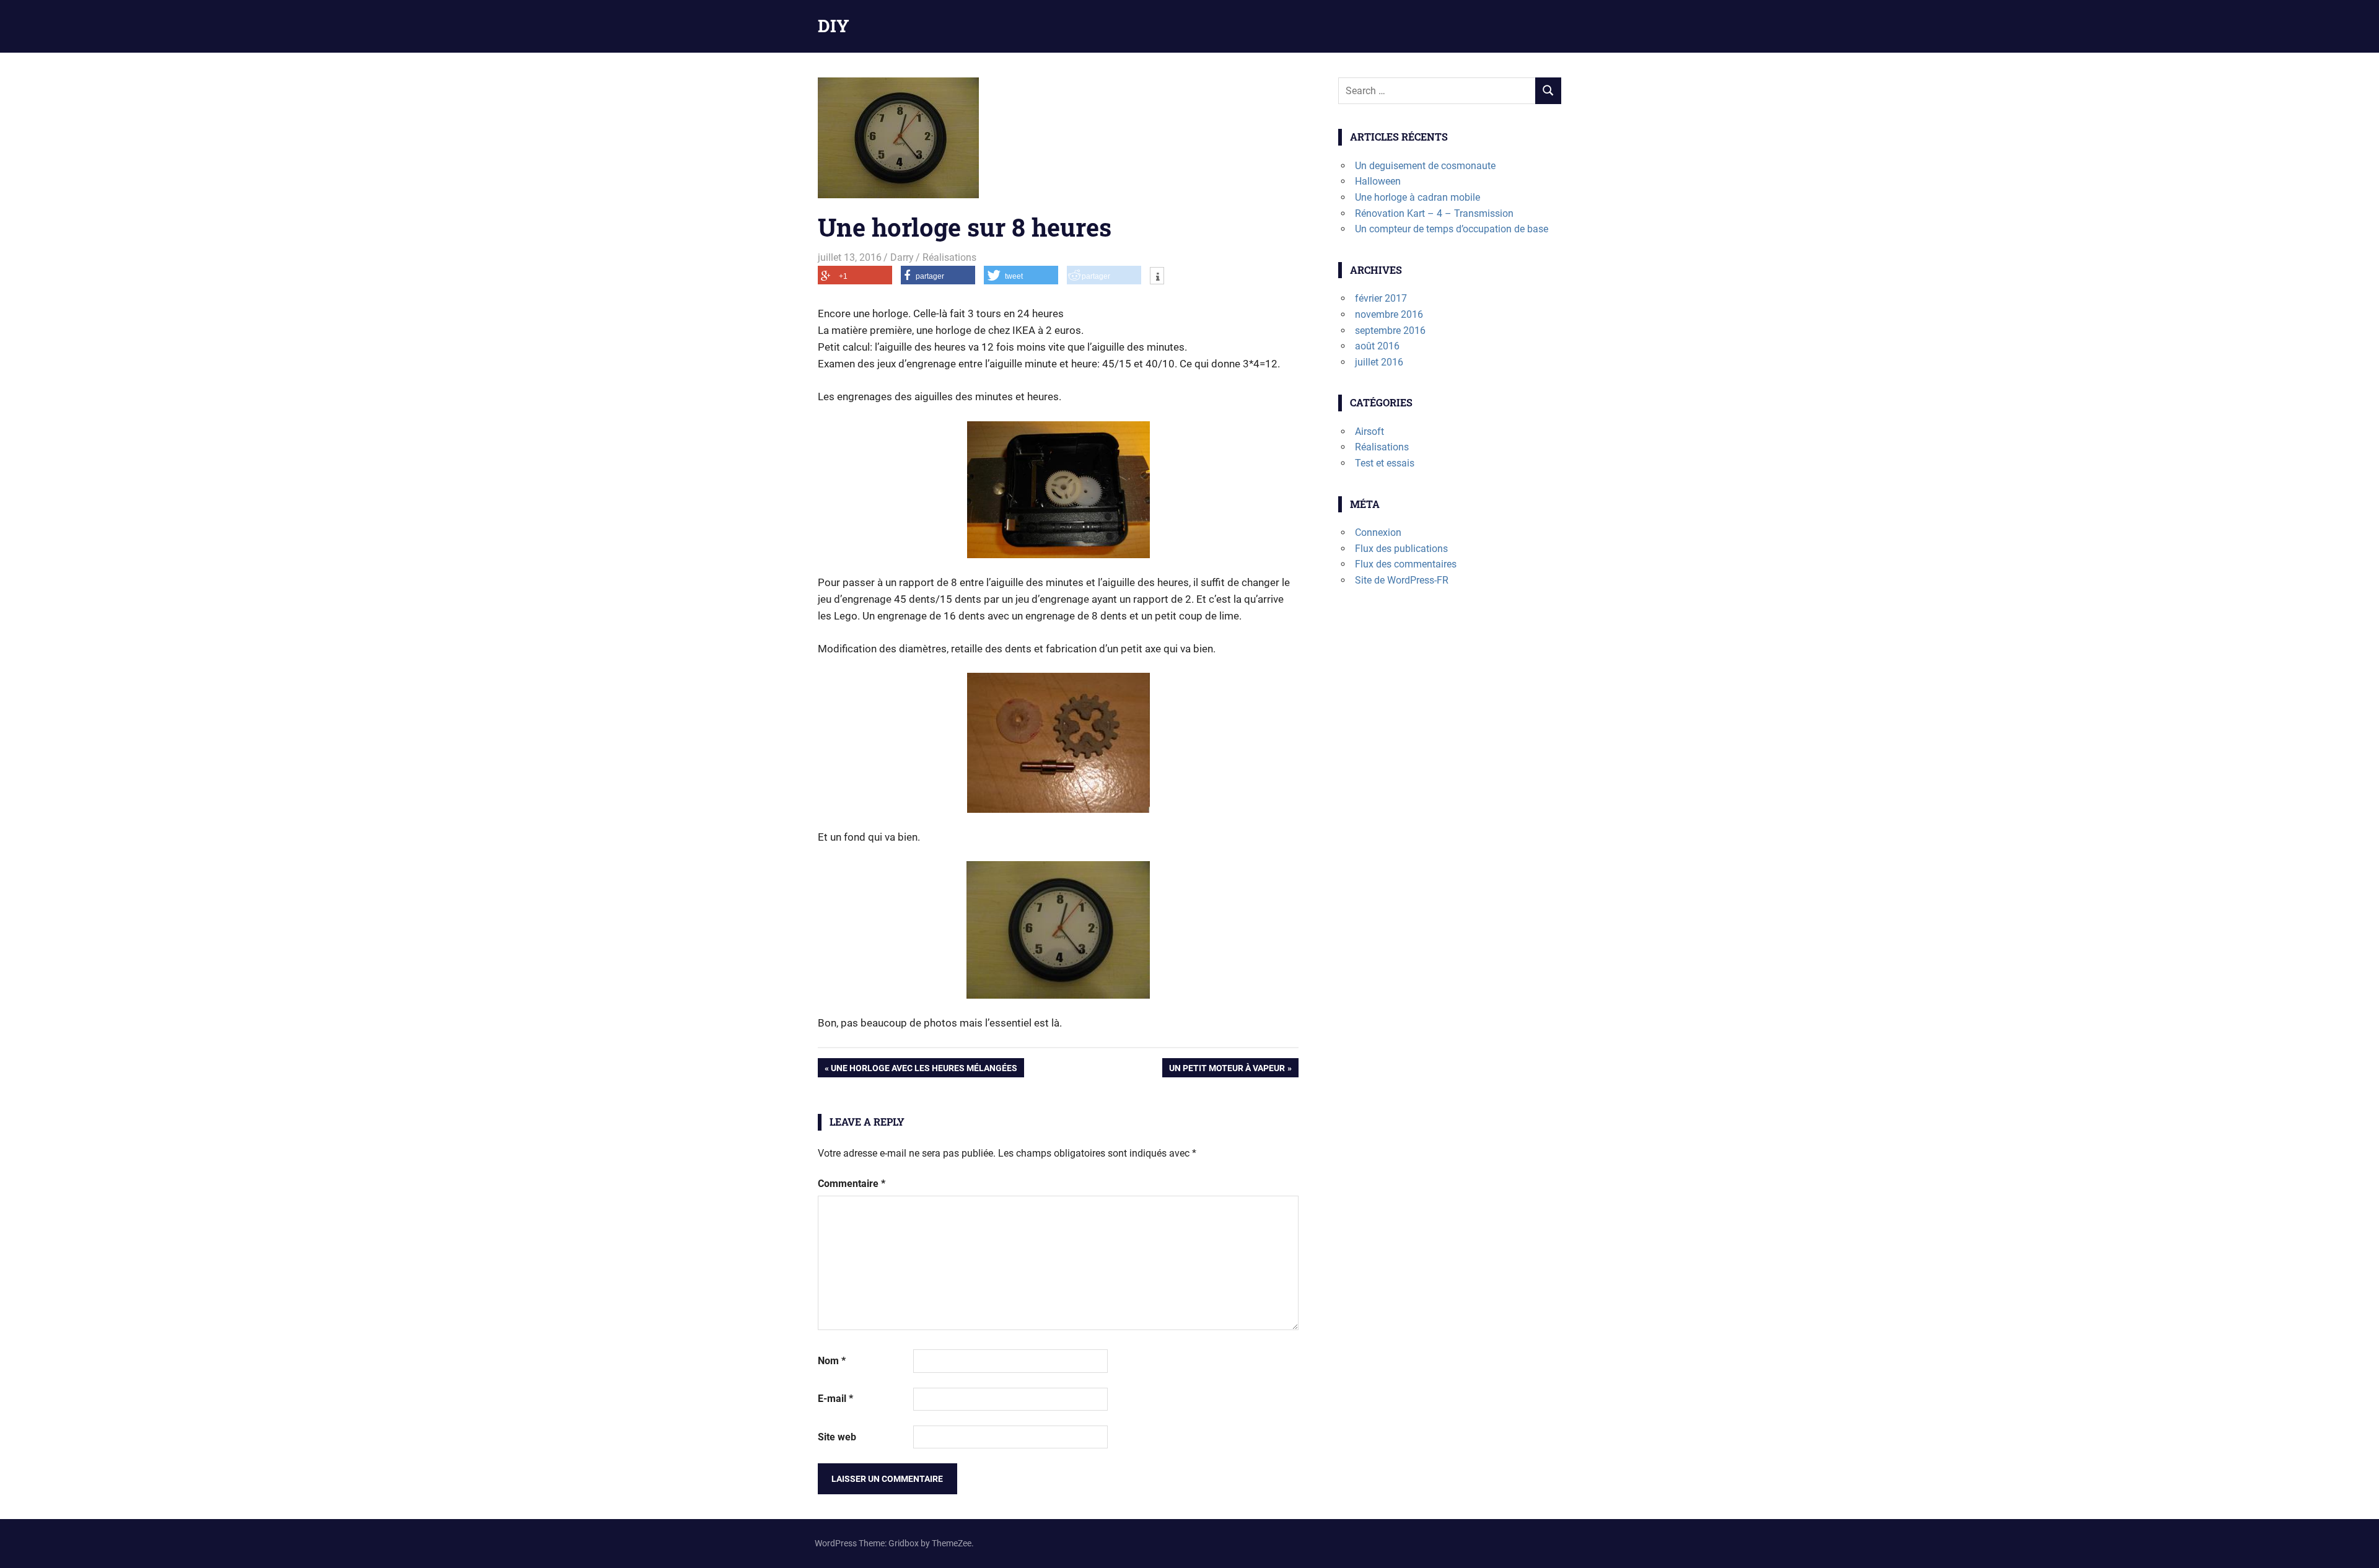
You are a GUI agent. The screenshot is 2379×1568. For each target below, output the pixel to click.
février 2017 (1381, 298)
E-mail (835, 1399)
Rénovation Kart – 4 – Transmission (1434, 213)
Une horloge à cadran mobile (1417, 197)
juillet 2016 (1379, 362)
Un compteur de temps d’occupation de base (1452, 229)
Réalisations (949, 257)
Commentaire (852, 1184)
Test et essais (1385, 463)
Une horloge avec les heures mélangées (924, 1070)
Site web (837, 1437)
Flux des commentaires (1406, 564)
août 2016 (1377, 346)
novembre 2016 (1389, 314)
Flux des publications (1401, 549)
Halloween (1378, 181)
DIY (834, 26)
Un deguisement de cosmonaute (1425, 166)
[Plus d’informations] (1157, 277)
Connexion (1378, 532)
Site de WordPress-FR (1402, 580)
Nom (832, 1361)
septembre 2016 (1390, 331)
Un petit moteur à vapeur (1227, 1070)
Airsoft (1369, 431)
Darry (902, 257)
